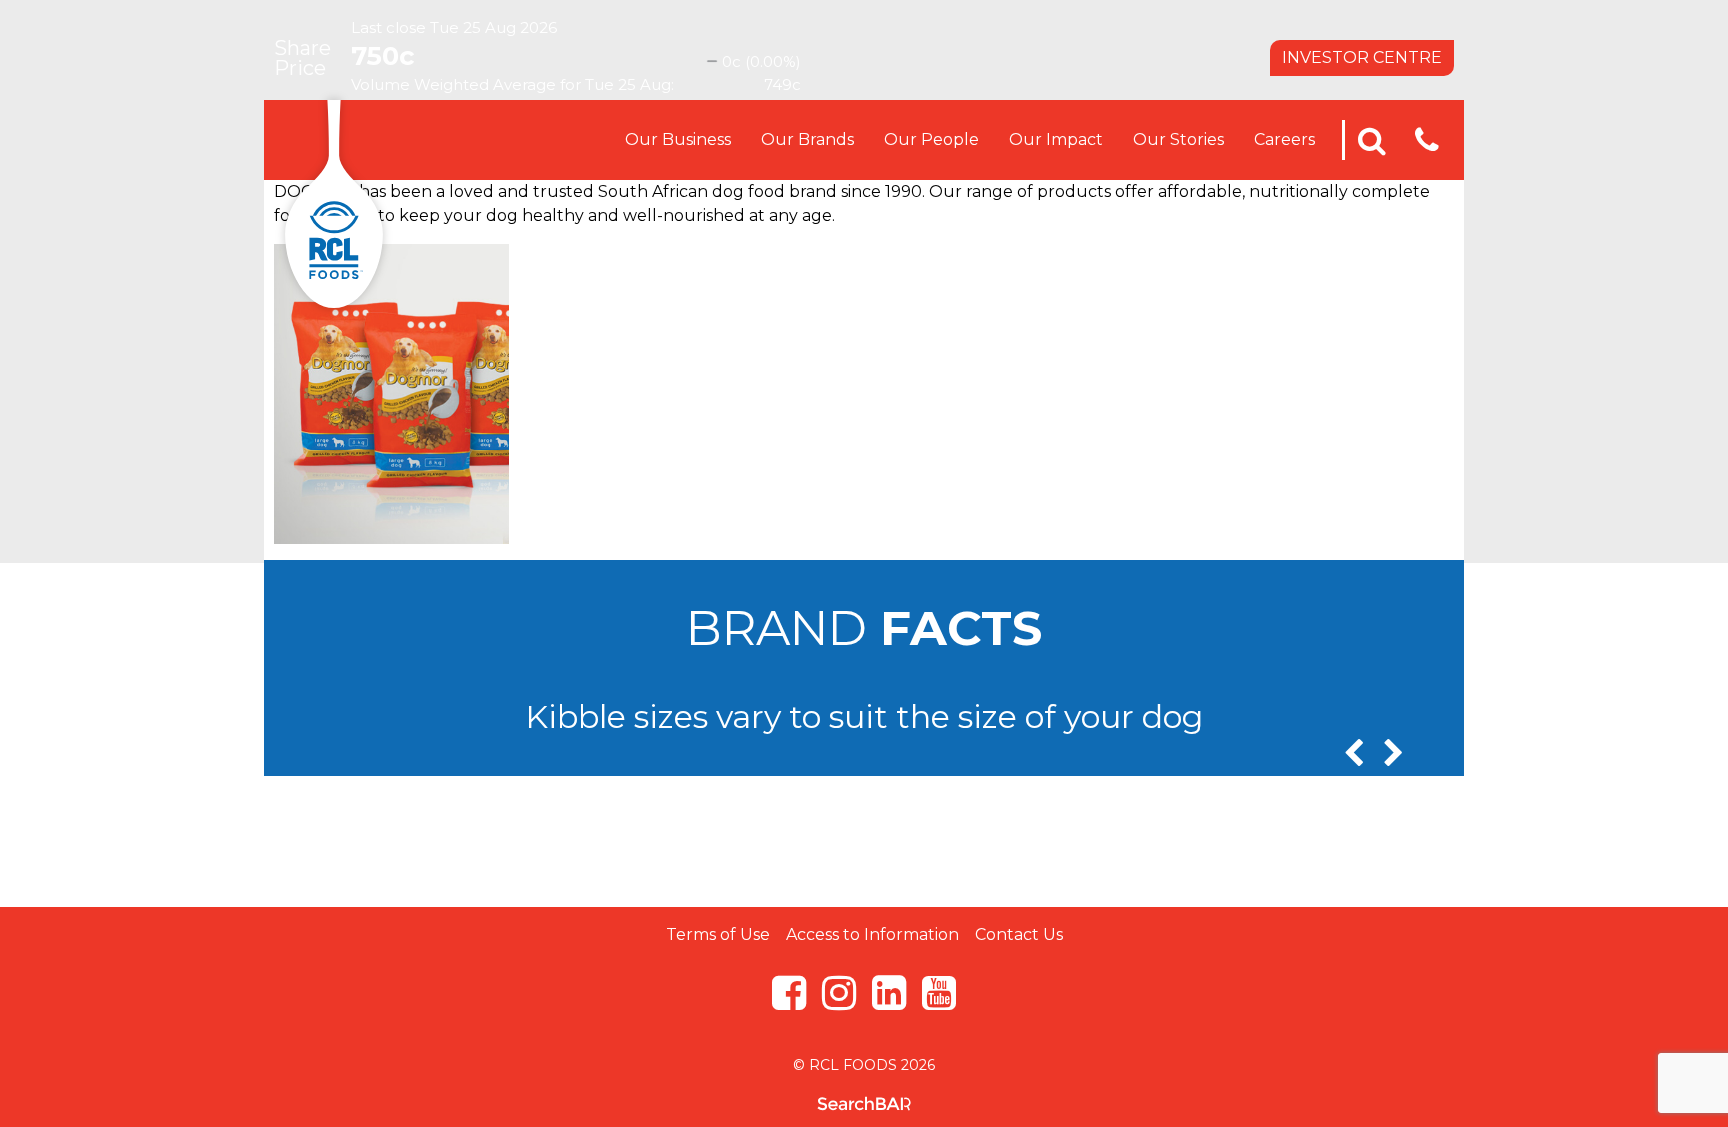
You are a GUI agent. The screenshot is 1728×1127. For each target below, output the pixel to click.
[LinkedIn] (889, 1001)
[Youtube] (939, 1001)
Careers (1284, 139)
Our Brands (807, 139)
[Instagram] (839, 1001)
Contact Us (1019, 934)
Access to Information (872, 934)
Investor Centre (1362, 57)
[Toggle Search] (1372, 140)
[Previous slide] (1353, 753)
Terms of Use (718, 934)
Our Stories (1178, 139)
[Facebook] (789, 1001)
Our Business (678, 139)
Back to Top (864, 856)
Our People (931, 139)
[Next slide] (1393, 753)
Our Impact (1056, 139)
